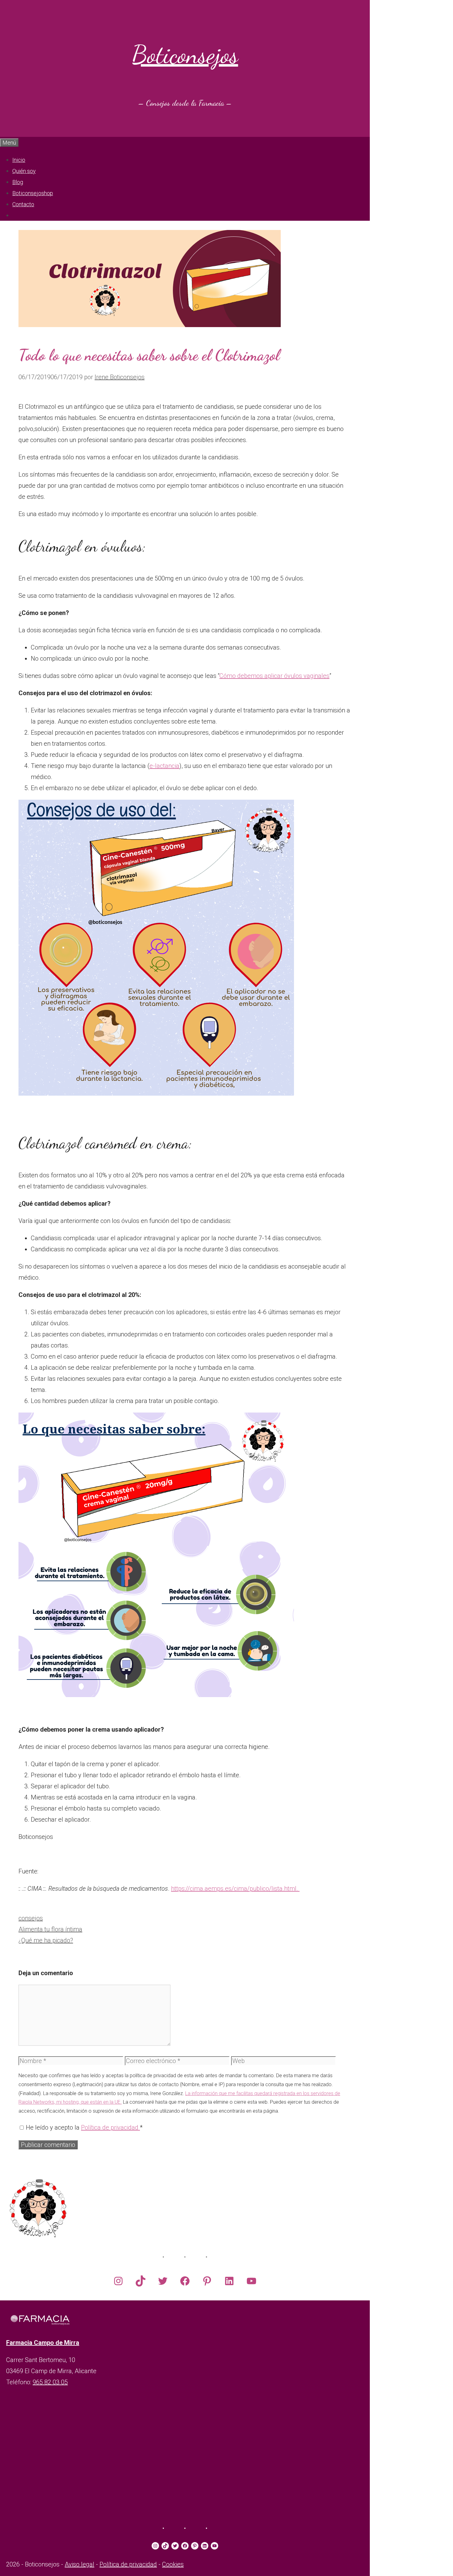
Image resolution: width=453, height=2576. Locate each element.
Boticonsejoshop (33, 193)
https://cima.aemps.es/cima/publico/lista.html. (235, 1889)
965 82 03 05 (50, 2382)
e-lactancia (164, 766)
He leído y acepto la (84, 2127)
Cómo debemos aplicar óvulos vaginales (274, 676)
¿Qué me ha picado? (46, 1940)
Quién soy (24, 171)
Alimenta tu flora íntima (50, 1929)
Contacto (23, 204)
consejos (31, 1918)
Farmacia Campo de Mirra (43, 2343)
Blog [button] (18, 182)
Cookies (173, 2564)
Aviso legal (80, 2564)
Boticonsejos (185, 55)
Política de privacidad (110, 2127)
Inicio (19, 160)
